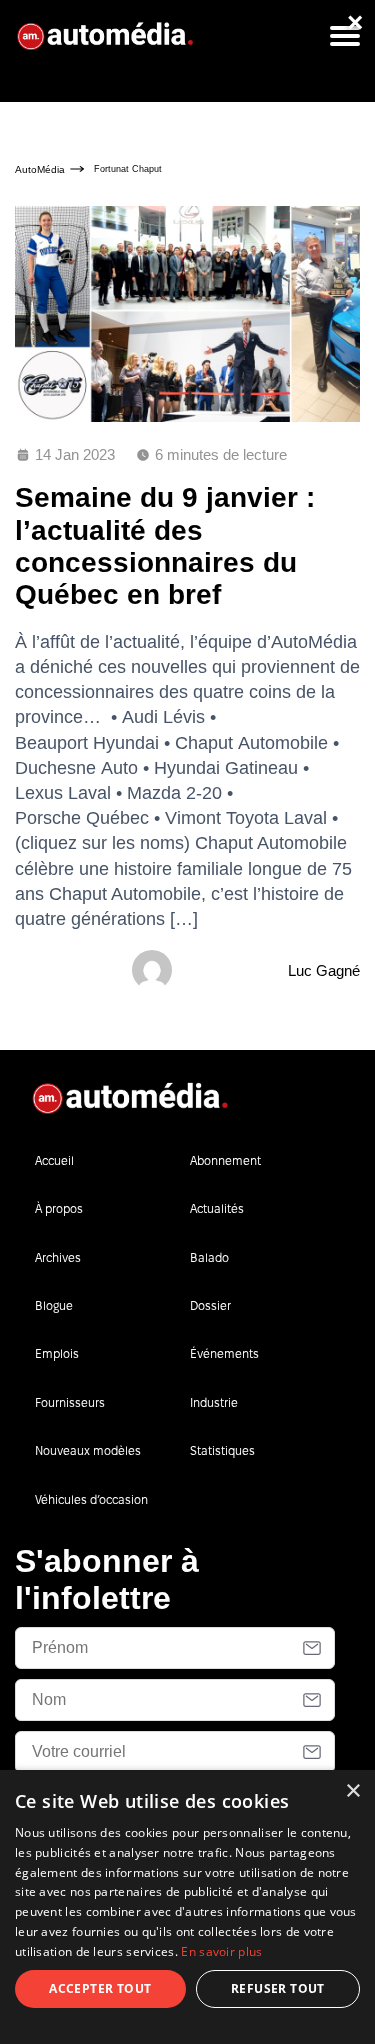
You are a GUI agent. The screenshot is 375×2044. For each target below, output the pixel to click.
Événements (224, 1353)
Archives (58, 1257)
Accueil (54, 1160)
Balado (209, 1257)
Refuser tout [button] (278, 1988)
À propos (59, 1208)
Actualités (217, 1208)
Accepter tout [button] (100, 1988)
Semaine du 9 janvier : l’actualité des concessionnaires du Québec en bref (165, 546)
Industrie (214, 1402)
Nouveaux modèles (88, 1450)
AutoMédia (40, 169)
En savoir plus (221, 1951)
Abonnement (225, 1160)
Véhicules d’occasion (91, 1499)
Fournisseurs (70, 1402)
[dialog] (187, 1907)
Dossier (210, 1305)
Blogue (54, 1305)
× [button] (352, 1791)
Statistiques (222, 1450)
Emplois (57, 1353)
